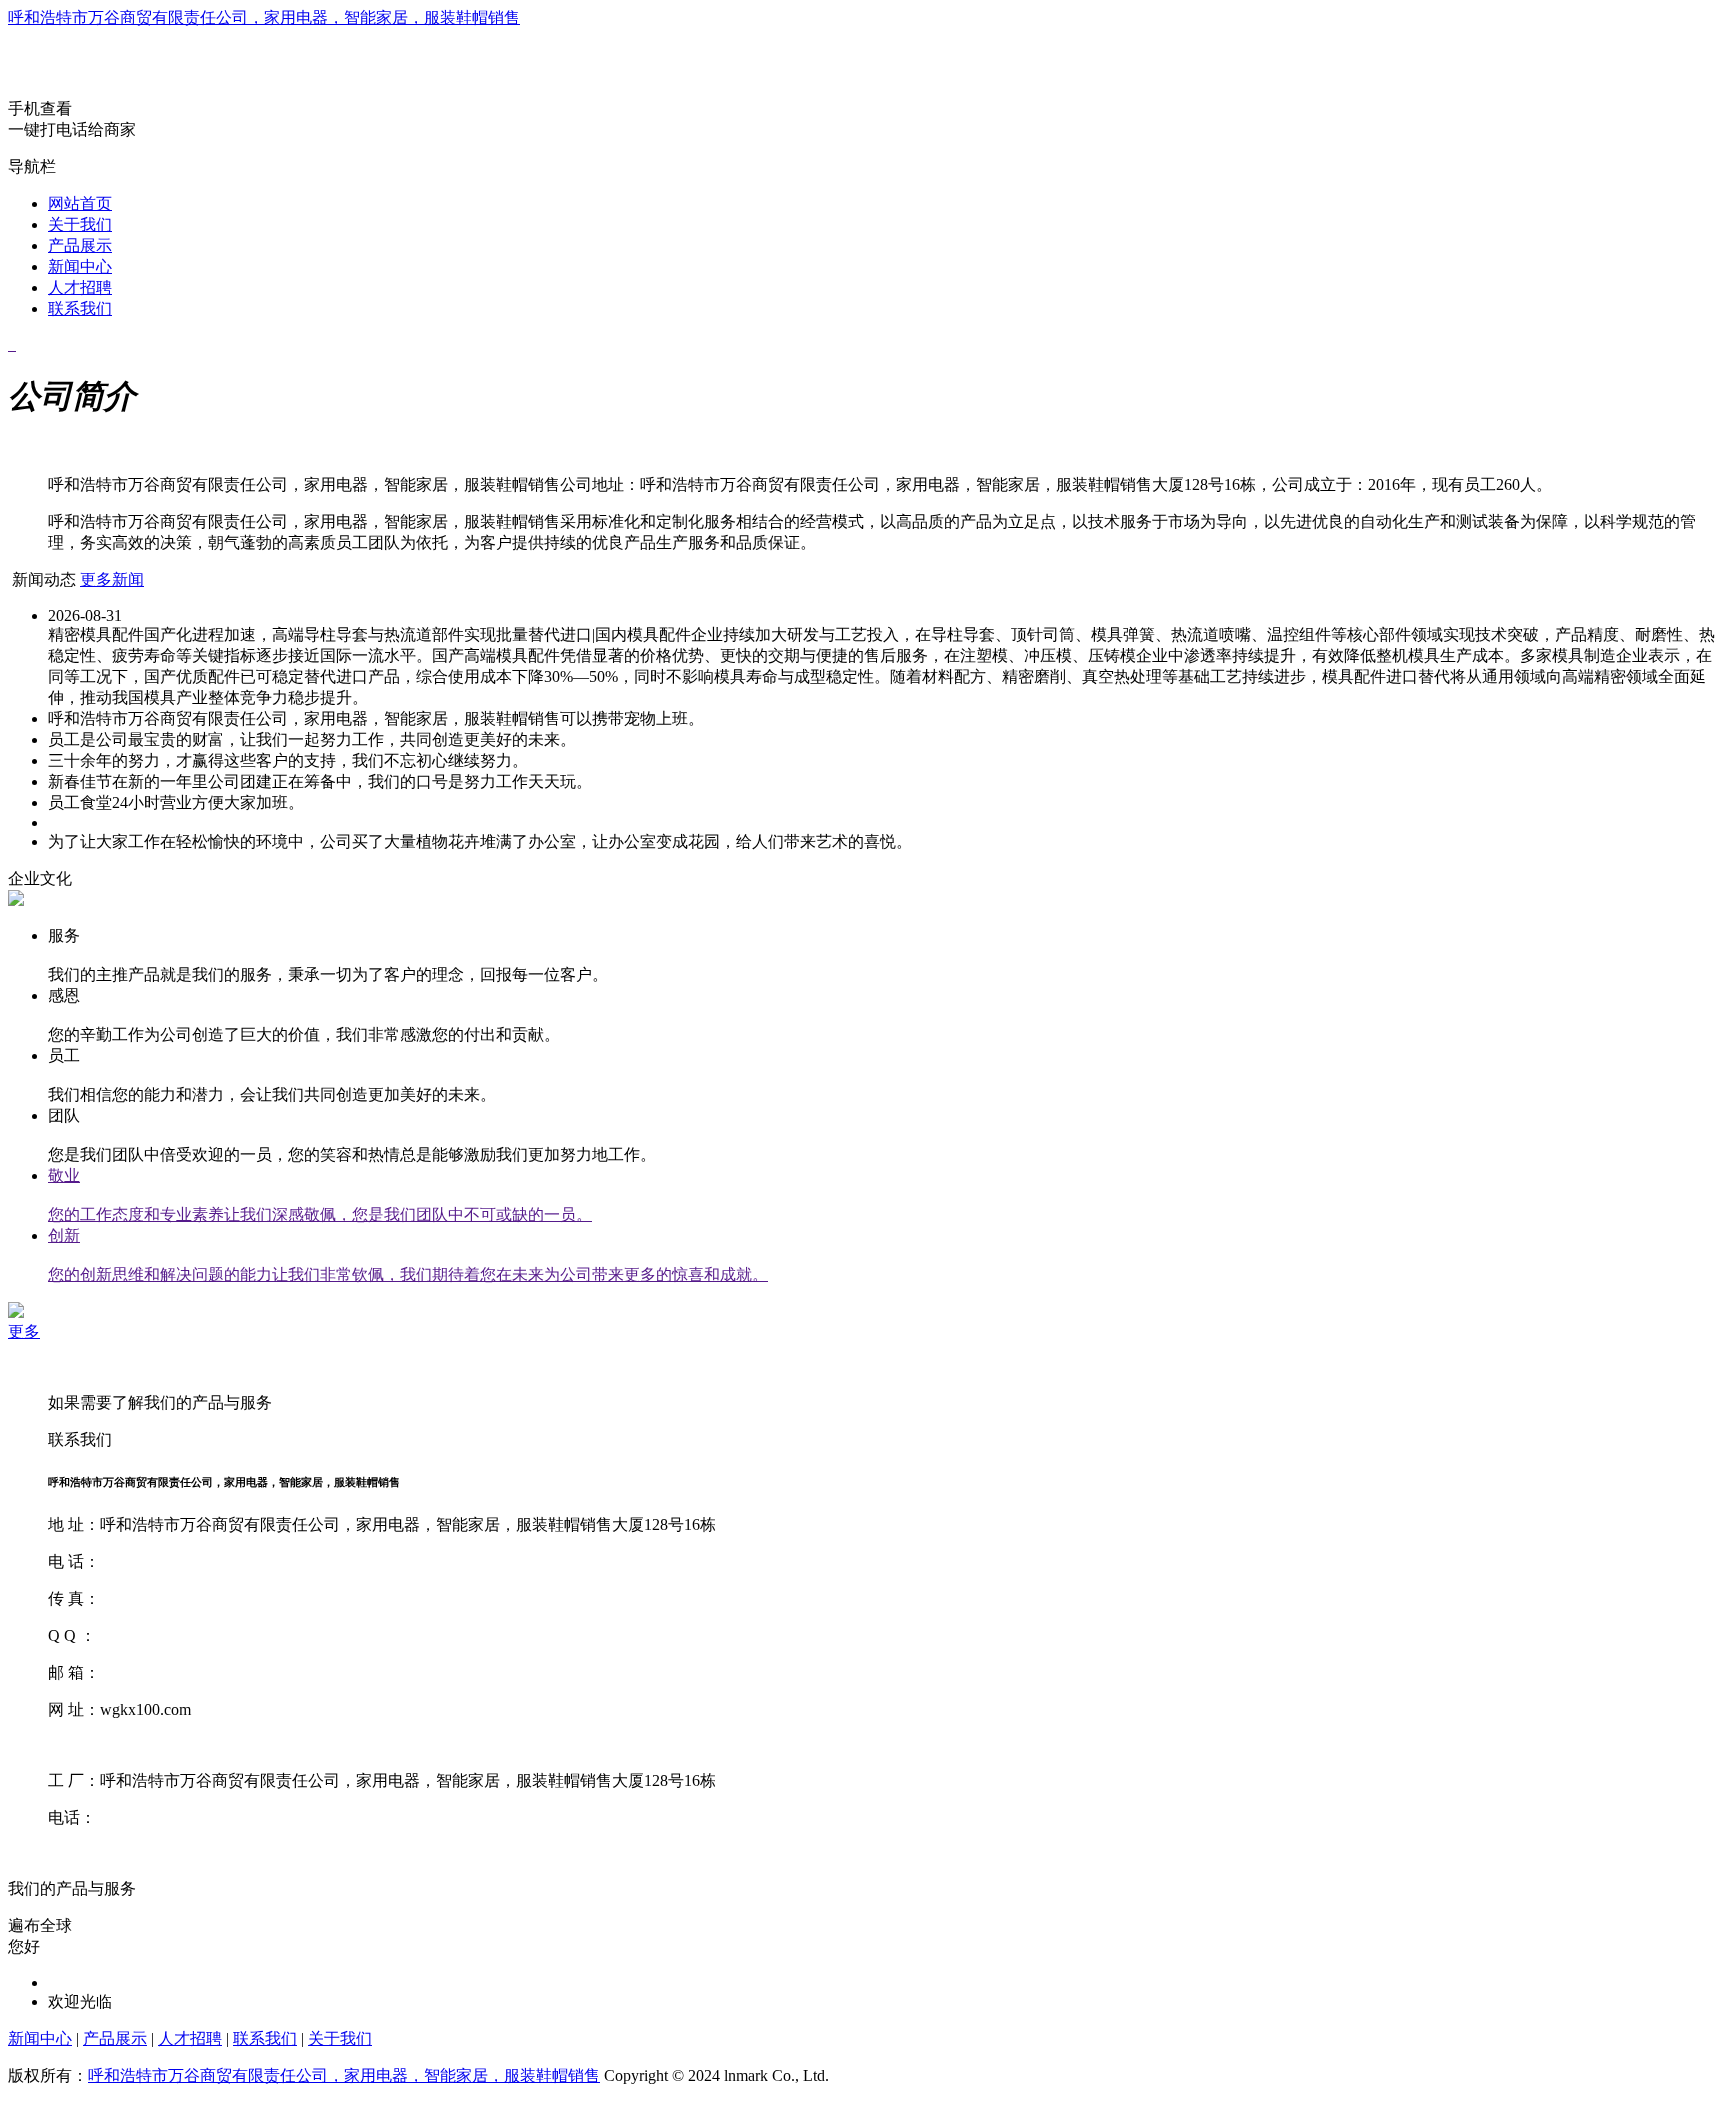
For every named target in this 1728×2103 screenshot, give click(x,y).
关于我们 (80, 224)
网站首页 (80, 203)
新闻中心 (80, 266)
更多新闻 (112, 579)
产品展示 (80, 245)
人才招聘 (80, 287)
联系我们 (80, 308)
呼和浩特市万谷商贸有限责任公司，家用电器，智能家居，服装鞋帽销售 (264, 17)
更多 (24, 1331)
